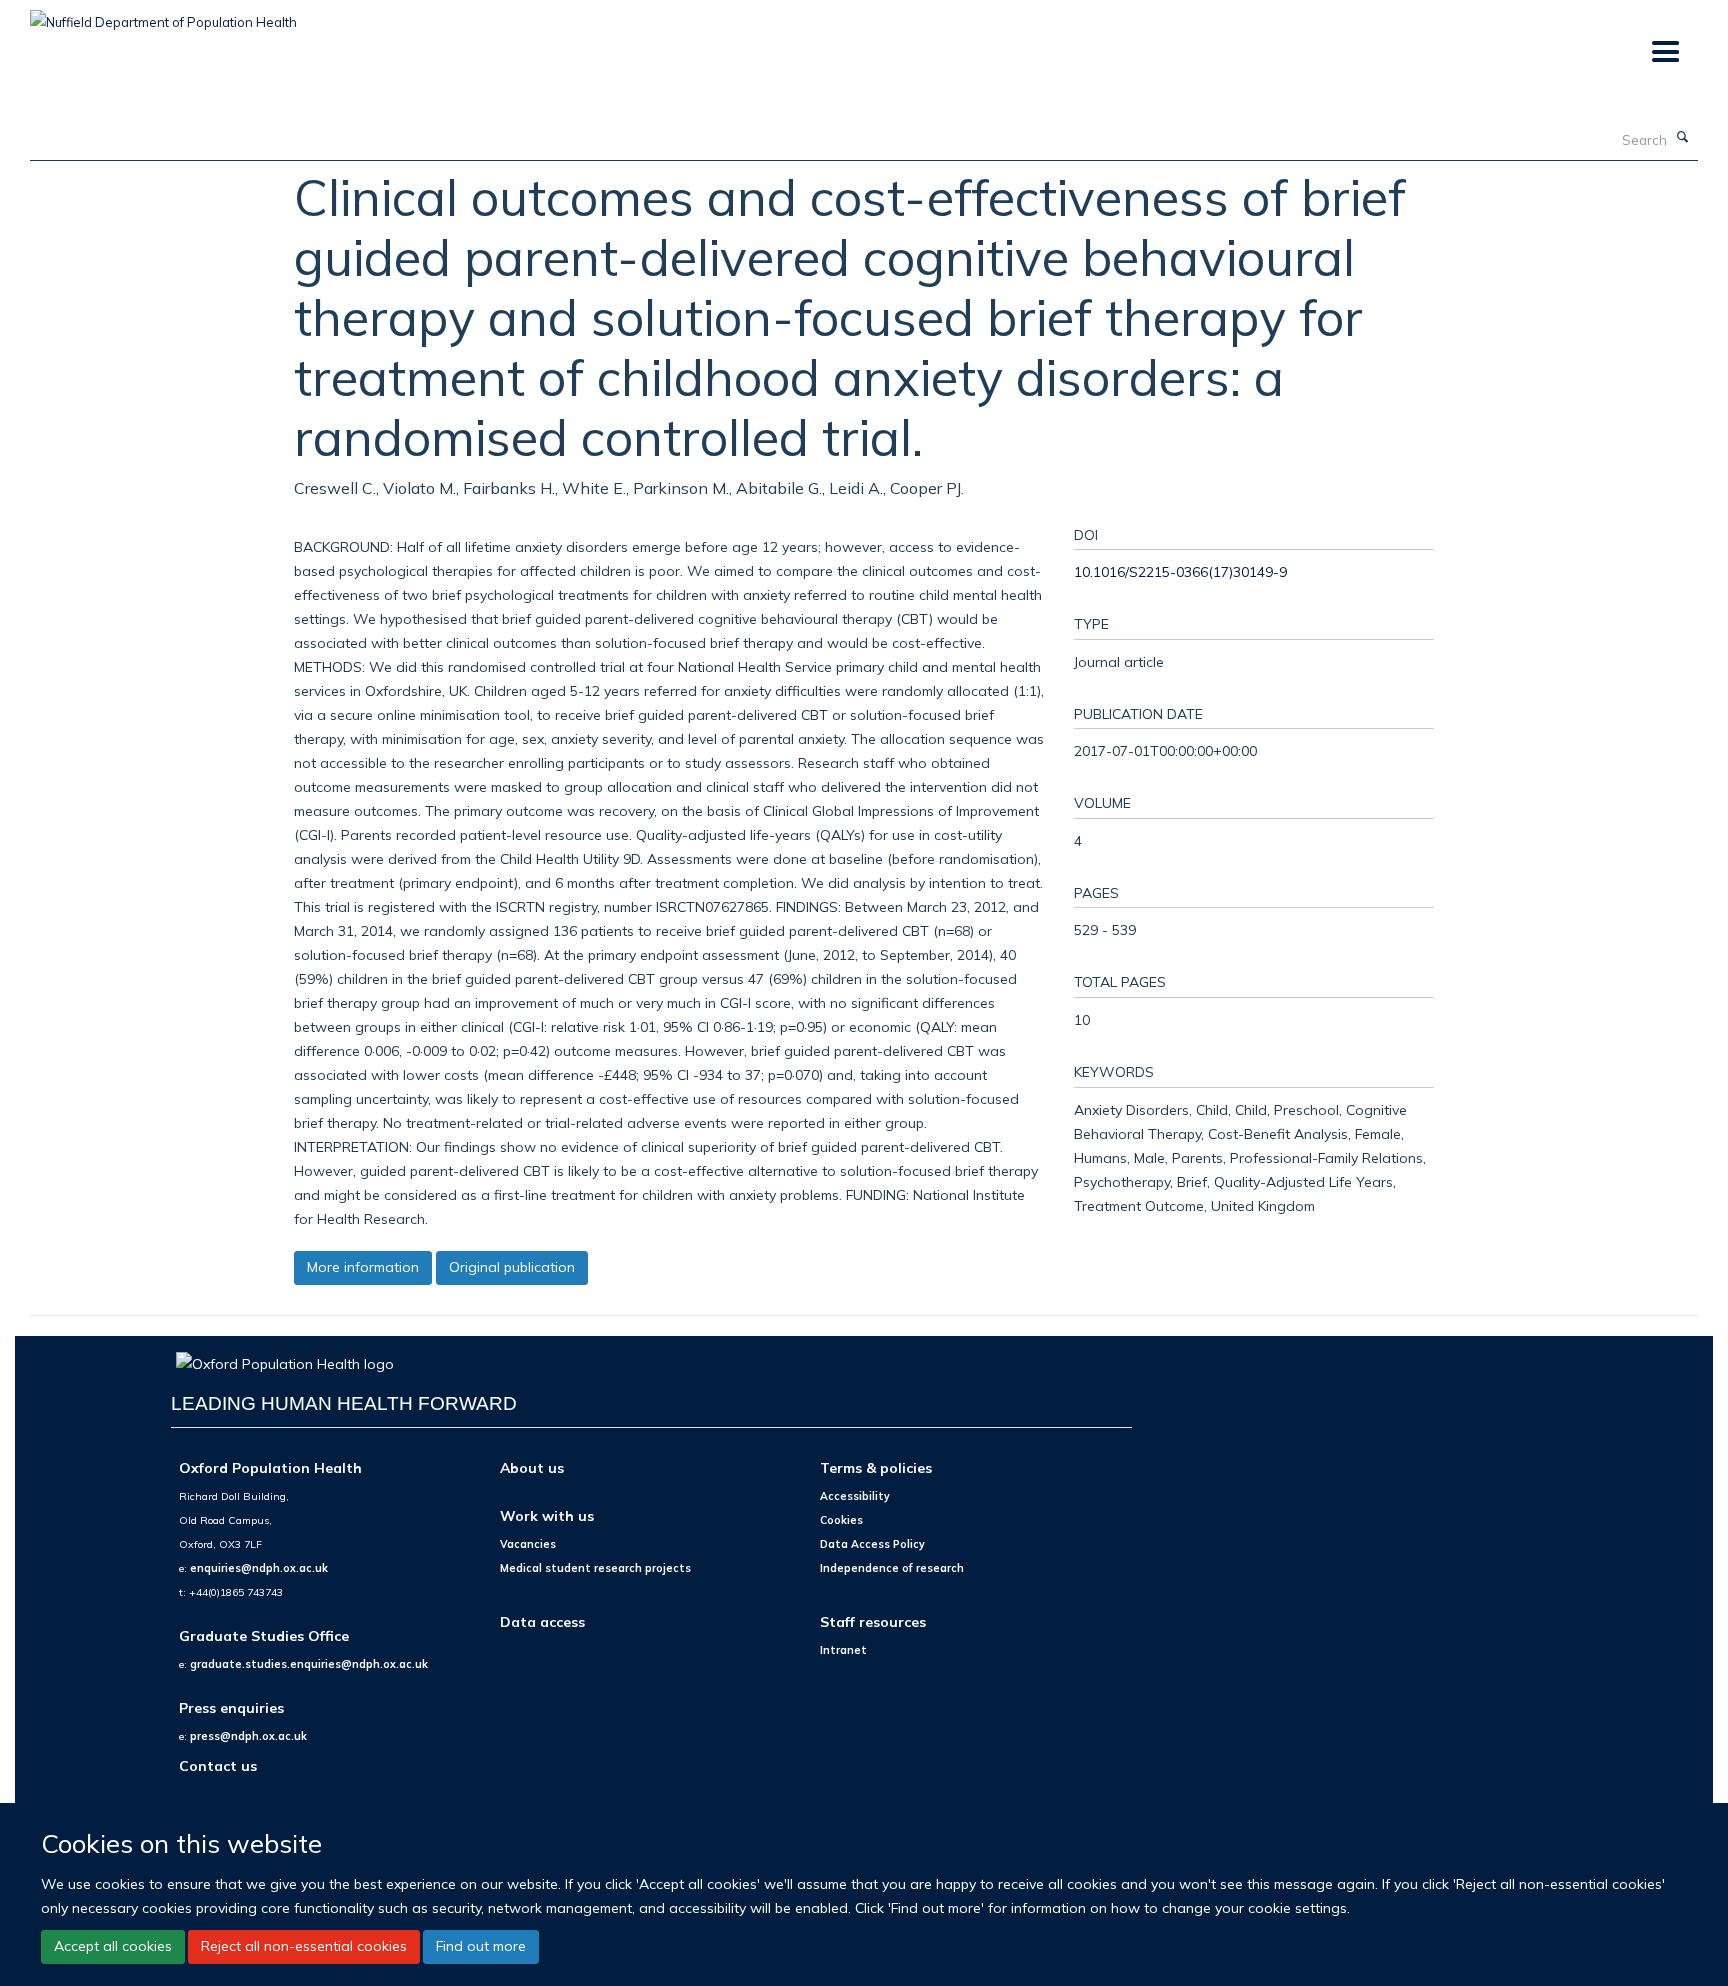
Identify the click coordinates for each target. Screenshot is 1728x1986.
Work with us (547, 1515)
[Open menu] (1664, 52)
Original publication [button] (512, 1267)
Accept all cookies (113, 1946)
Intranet (843, 1650)
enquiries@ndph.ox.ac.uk (259, 1568)
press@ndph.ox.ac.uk (248, 1736)
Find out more (481, 1946)
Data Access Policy (872, 1544)
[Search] (1683, 138)
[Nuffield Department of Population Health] (163, 15)
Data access (542, 1621)
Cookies (841, 1520)
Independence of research (892, 1568)
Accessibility (855, 1496)
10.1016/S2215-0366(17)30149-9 (1180, 571)
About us (532, 1467)
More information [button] (363, 1267)
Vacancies (528, 1544)
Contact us (218, 1765)
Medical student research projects (595, 1568)
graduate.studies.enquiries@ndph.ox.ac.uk (309, 1664)
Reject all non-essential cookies (304, 1946)
